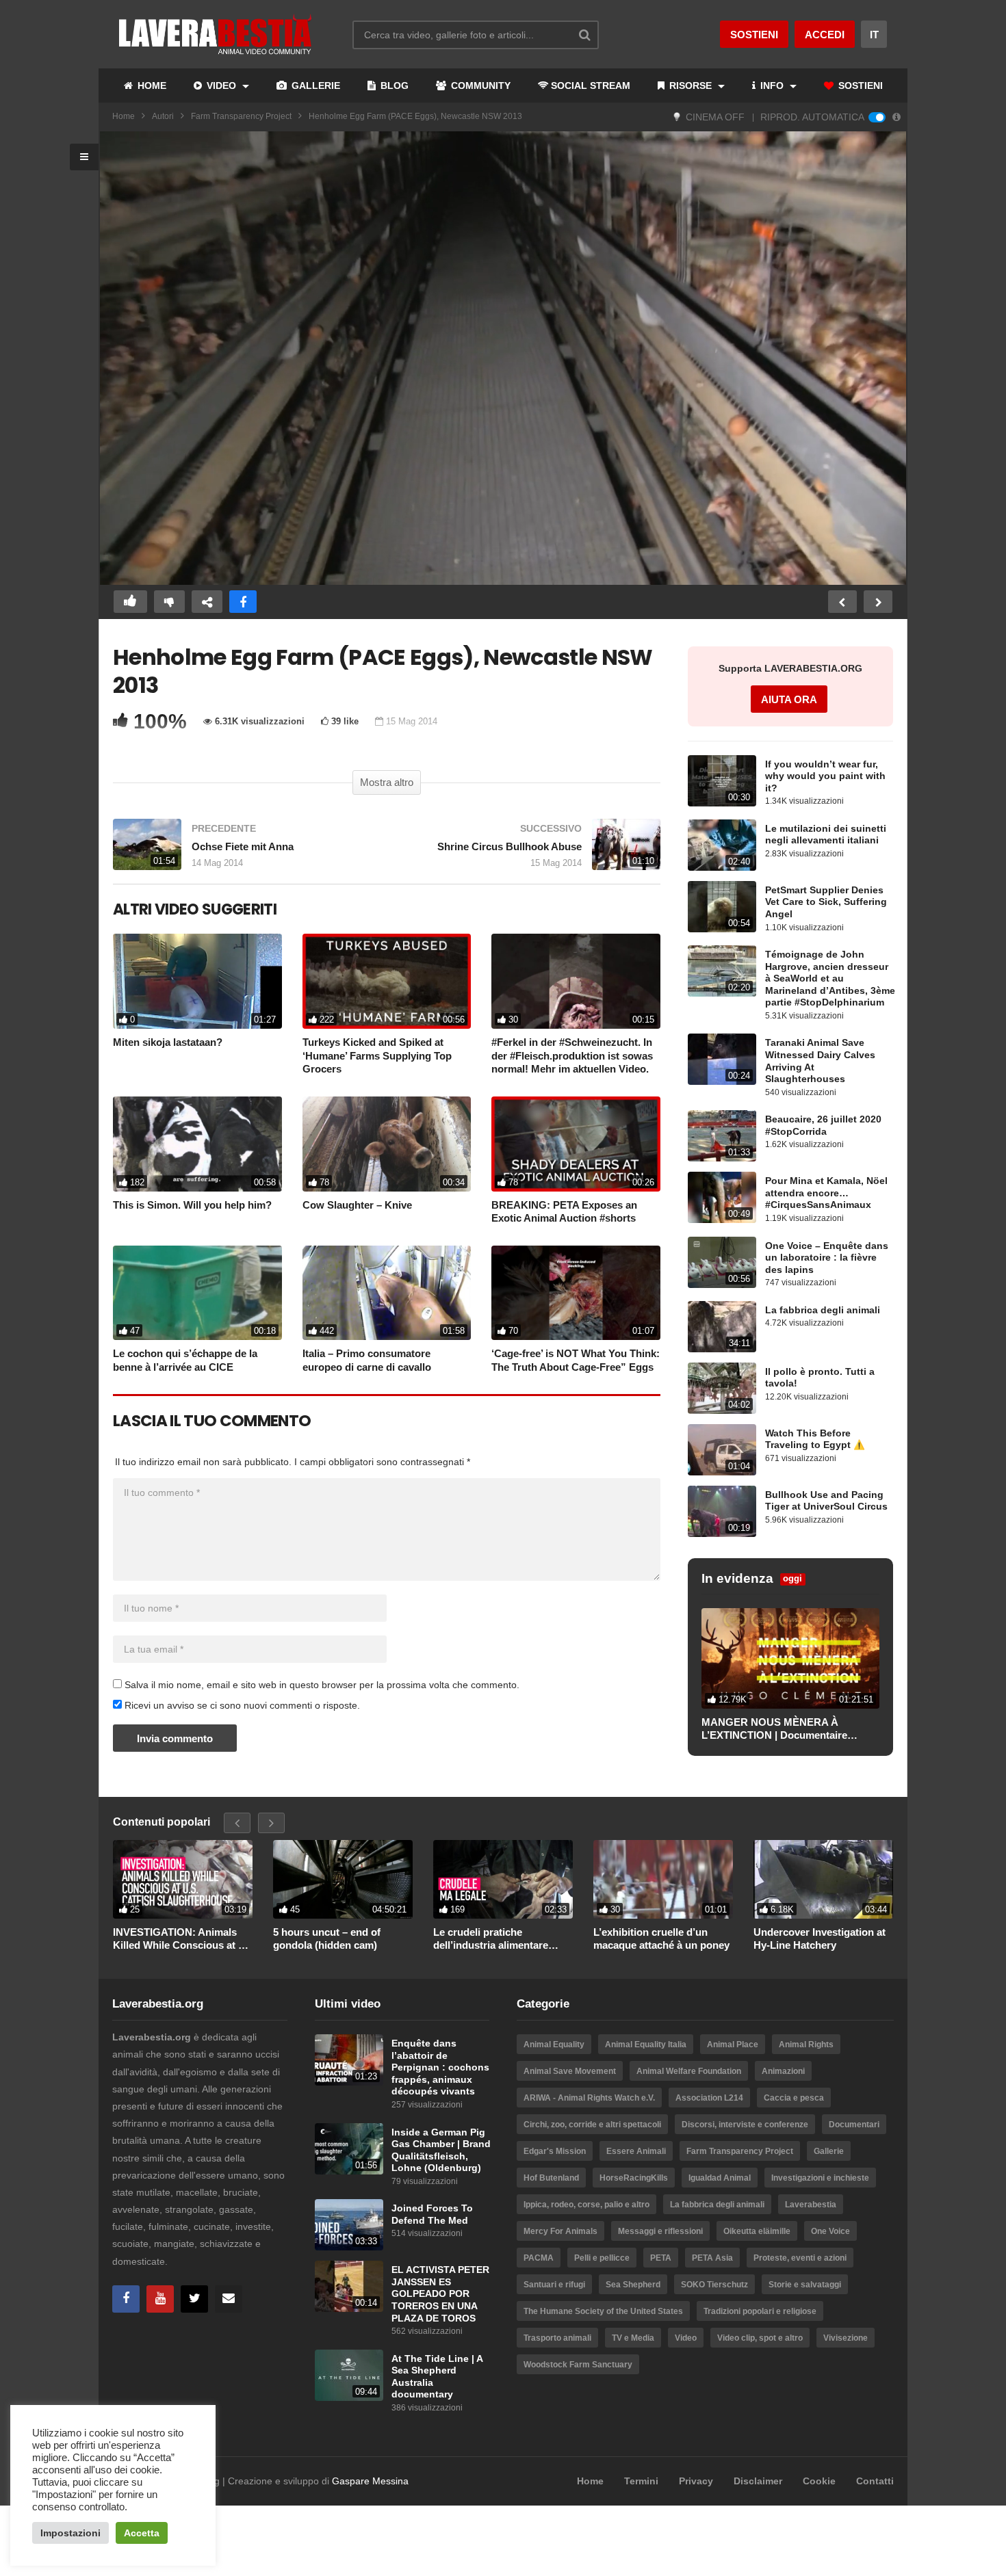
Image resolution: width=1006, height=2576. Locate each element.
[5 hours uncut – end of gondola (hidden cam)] (343, 1879)
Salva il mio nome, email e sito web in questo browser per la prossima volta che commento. (322, 1685)
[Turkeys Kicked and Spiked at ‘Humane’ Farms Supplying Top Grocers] (387, 981)
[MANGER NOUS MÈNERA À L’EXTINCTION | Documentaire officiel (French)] (790, 1658)
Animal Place (733, 2045)
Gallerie (829, 2151)
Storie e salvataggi (805, 2285)
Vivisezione (846, 2338)
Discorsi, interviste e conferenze (745, 2125)
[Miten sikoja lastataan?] (197, 981)
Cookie (819, 2481)
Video (686, 2338)
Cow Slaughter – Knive (357, 1205)
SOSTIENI (859, 86)
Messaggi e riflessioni (660, 2231)
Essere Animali (636, 2151)
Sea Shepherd (633, 2285)
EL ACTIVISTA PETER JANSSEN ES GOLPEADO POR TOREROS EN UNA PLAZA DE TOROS (440, 2294)
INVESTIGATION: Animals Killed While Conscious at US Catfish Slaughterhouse (183, 1939)
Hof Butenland (551, 2178)
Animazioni (783, 2071)
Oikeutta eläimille (757, 2231)
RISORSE (691, 86)
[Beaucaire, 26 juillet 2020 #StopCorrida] (722, 1136)
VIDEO (221, 86)
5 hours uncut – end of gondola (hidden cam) (327, 1939)
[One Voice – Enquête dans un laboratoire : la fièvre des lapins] (722, 1262)
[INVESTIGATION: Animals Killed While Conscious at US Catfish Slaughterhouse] (183, 1879)
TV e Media (633, 2338)
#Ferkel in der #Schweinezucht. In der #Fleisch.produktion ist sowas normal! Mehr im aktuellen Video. (572, 1055)
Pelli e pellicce (602, 2258)
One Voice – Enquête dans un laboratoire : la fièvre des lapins (827, 1258)
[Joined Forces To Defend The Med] (349, 2225)
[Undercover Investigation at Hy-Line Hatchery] (823, 1879)
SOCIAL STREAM (591, 86)
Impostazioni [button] (70, 2533)
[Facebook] (126, 2299)
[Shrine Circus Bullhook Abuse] (530, 851)
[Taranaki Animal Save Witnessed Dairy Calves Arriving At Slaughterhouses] (722, 1059)
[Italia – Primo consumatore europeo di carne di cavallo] (387, 1293)
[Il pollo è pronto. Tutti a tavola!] (722, 1388)
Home (124, 116)
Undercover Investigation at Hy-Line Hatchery (820, 1939)
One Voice (830, 2231)
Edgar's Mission (555, 2151)
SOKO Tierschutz (714, 2285)
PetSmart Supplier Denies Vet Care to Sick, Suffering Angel (826, 902)
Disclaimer (758, 2481)
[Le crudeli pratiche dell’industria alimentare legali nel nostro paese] (503, 1879)
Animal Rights (806, 2045)
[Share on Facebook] (243, 602)
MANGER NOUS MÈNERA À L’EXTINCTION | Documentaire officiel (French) (774, 1729)
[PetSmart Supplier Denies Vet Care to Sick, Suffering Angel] (722, 907)
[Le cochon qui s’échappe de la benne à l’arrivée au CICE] (197, 1293)
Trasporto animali (557, 2338)
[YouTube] (160, 2299)
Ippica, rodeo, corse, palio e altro (586, 2205)
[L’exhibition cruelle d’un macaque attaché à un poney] (663, 1879)
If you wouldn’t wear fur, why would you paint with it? (825, 776)
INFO (772, 86)
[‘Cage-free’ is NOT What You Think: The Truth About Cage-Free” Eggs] (576, 1293)
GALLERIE (314, 86)
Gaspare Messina (370, 2481)
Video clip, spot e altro (760, 2338)
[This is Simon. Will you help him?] (197, 1144)
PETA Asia (712, 2258)
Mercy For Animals (560, 2231)
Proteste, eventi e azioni (800, 2258)
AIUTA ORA (789, 699)
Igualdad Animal (720, 2178)
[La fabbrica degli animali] (722, 1327)
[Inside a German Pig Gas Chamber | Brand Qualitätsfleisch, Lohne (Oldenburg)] (349, 2149)
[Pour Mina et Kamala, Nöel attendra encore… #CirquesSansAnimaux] (722, 1197)
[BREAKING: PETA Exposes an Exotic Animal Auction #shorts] (576, 1144)
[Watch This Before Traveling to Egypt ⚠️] (722, 1450)
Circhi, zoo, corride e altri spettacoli (592, 2125)
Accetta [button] (142, 2533)
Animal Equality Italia (646, 2045)
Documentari (854, 2125)
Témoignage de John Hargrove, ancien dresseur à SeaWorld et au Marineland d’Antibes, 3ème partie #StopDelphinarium (830, 978)
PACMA (539, 2258)
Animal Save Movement (570, 2071)
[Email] (229, 2299)
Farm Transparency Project (241, 116)
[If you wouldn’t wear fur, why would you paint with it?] (722, 781)
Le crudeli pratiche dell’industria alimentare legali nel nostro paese (491, 1939)
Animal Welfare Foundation (689, 2071)
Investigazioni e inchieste (820, 2178)
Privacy (696, 2481)
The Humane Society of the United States (603, 2311)
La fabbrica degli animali (823, 1310)
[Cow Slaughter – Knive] (387, 1144)
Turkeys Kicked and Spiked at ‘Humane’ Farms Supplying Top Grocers (377, 1055)
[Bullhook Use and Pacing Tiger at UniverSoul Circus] (722, 1511)
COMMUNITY (479, 86)
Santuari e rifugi (554, 2285)
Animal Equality (554, 2045)
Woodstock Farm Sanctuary (578, 2365)
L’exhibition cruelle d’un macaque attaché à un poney (661, 1939)
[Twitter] (194, 2299)
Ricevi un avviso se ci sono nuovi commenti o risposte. (241, 1705)
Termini (641, 2481)
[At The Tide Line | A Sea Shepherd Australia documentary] (349, 2375)
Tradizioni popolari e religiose (760, 2311)
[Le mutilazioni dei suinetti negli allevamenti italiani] (722, 845)
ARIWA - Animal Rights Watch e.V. (589, 2098)
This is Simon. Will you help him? (192, 1205)
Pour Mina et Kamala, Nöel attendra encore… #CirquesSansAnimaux (826, 1193)
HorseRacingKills (634, 2178)
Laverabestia (811, 2205)
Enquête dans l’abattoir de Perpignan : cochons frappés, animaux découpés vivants (440, 2067)
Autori (163, 116)
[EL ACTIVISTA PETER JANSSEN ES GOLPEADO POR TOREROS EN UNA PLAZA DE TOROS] (349, 2286)
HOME (151, 86)
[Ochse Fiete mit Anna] (243, 851)
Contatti (875, 2481)
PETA (661, 2258)
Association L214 (709, 2098)
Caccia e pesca (794, 2098)
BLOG (393, 86)
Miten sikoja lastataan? (168, 1042)
